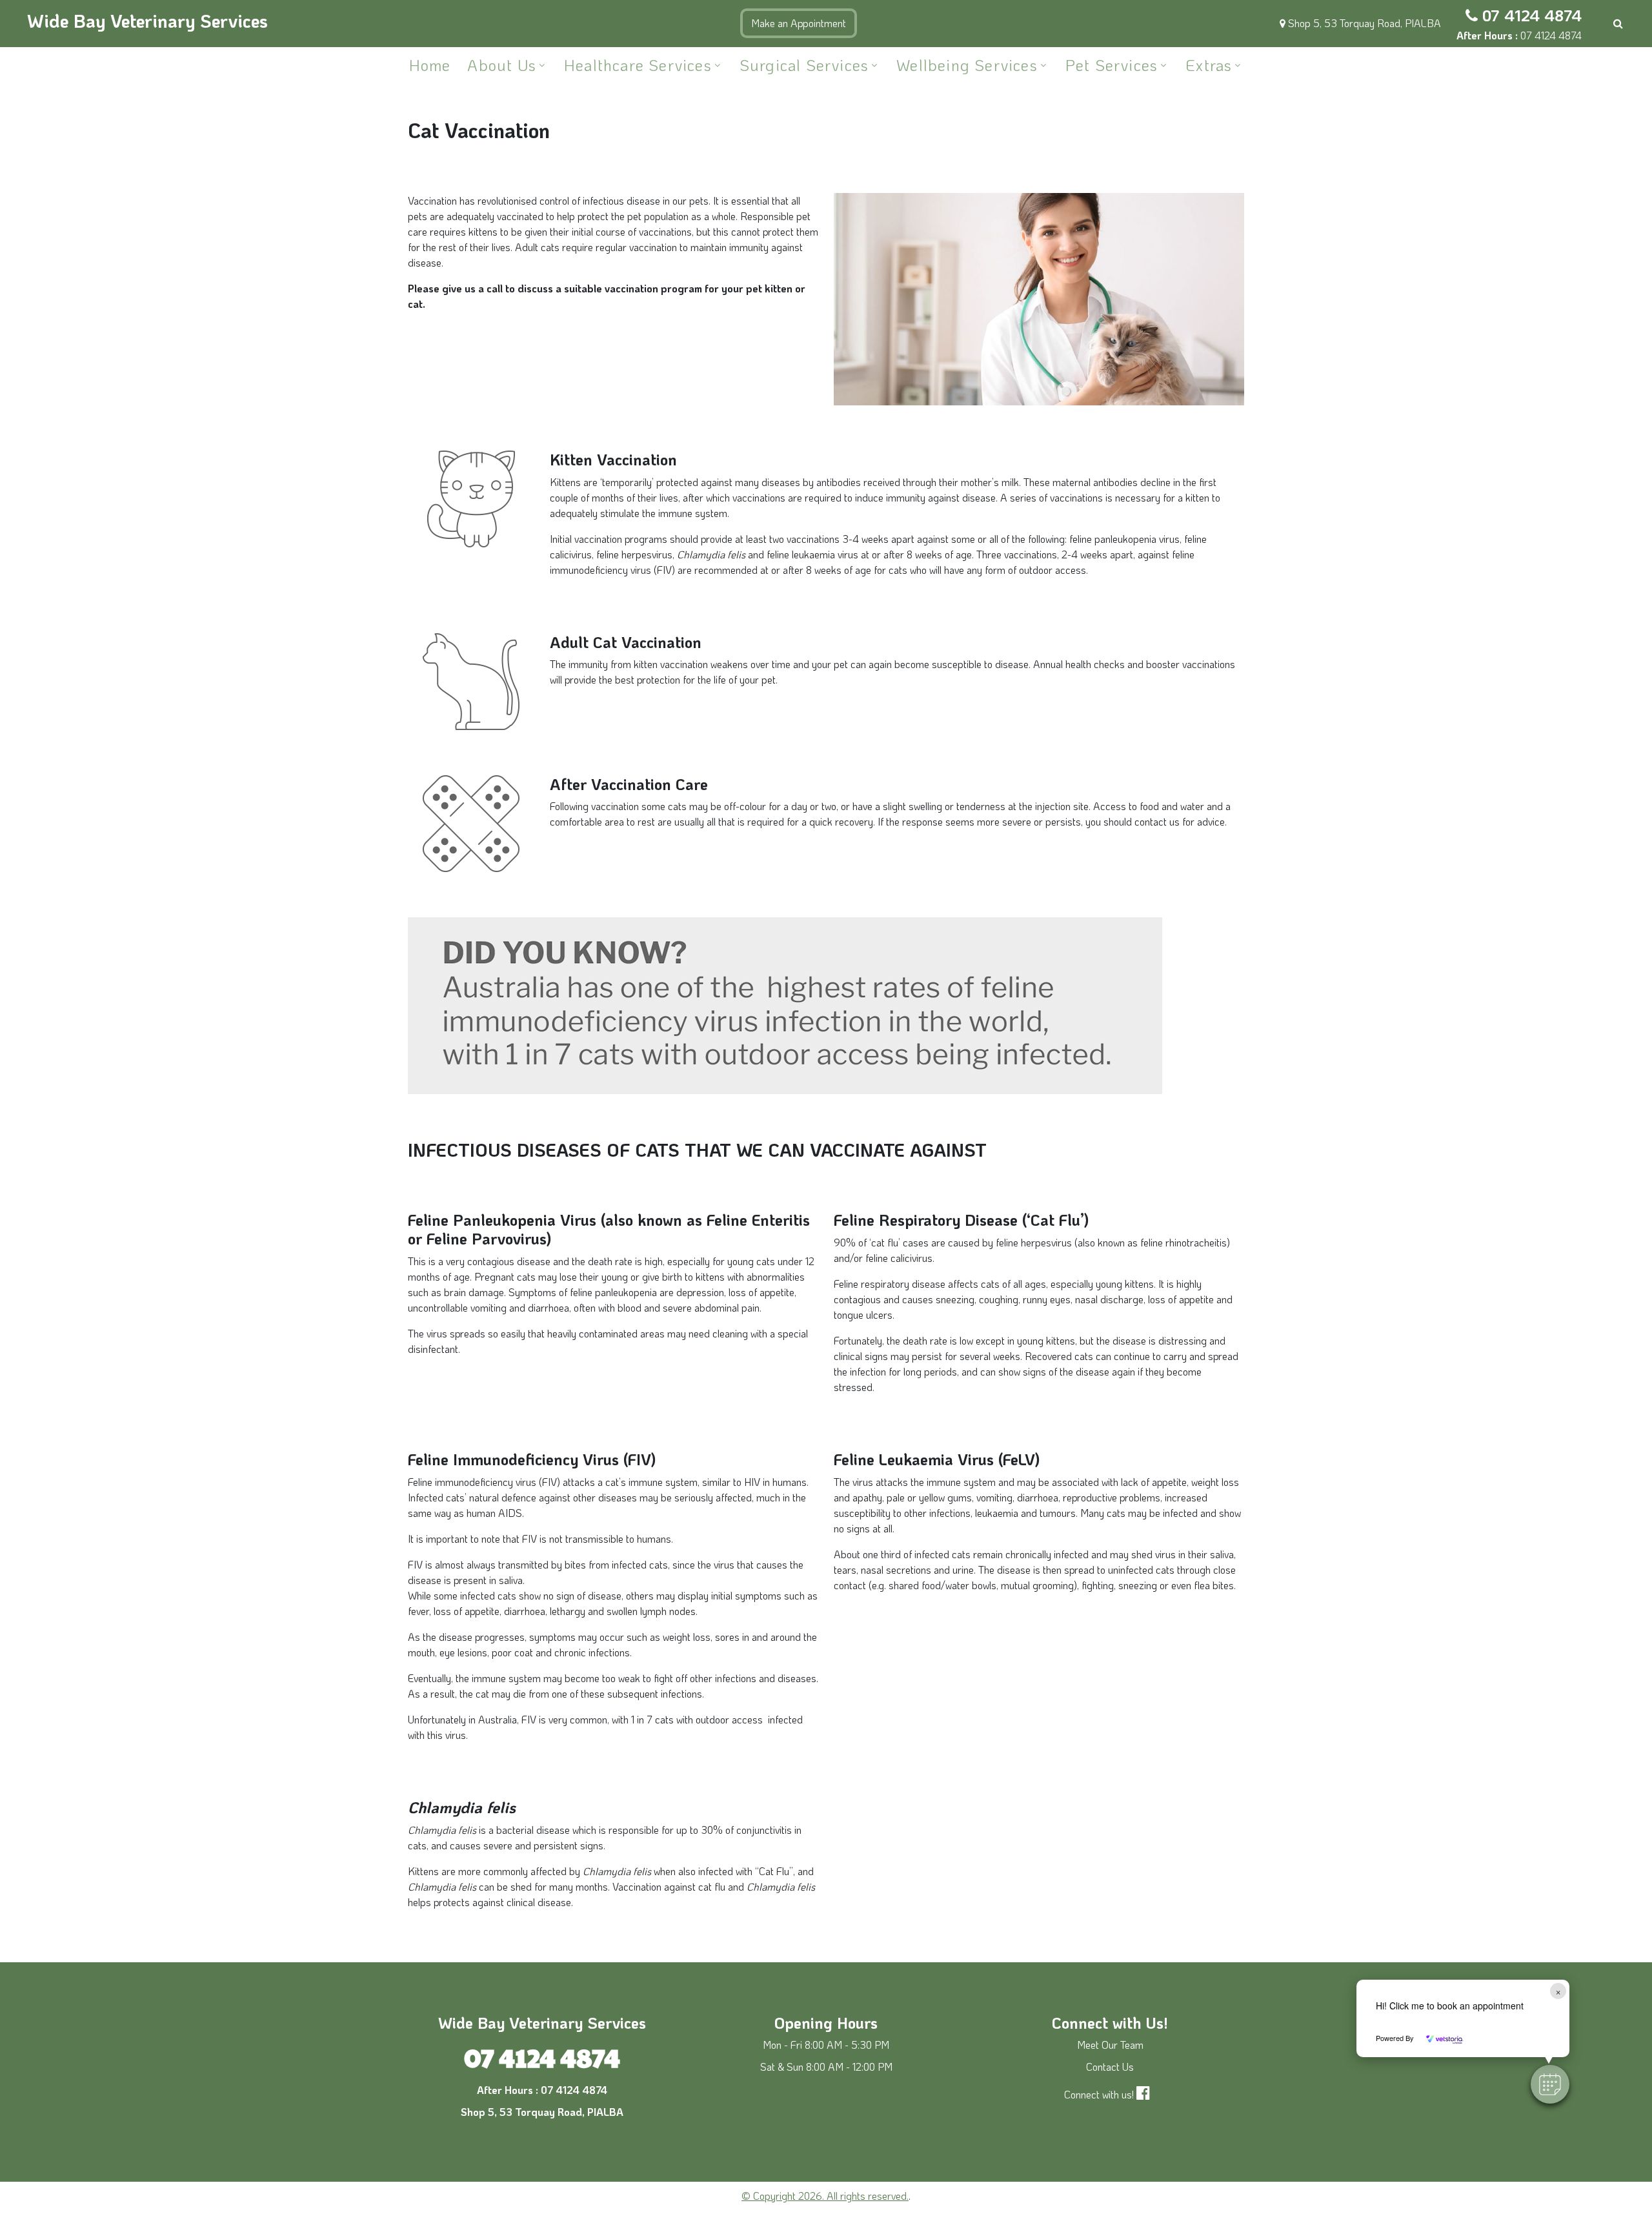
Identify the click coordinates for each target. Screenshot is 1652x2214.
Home (430, 65)
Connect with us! (1099, 2094)
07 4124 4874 (1532, 15)
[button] (1550, 2084)
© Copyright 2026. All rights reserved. (825, 2196)
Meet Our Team (1110, 2045)
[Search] (1618, 23)
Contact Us (1110, 2067)
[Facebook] (1146, 2094)
